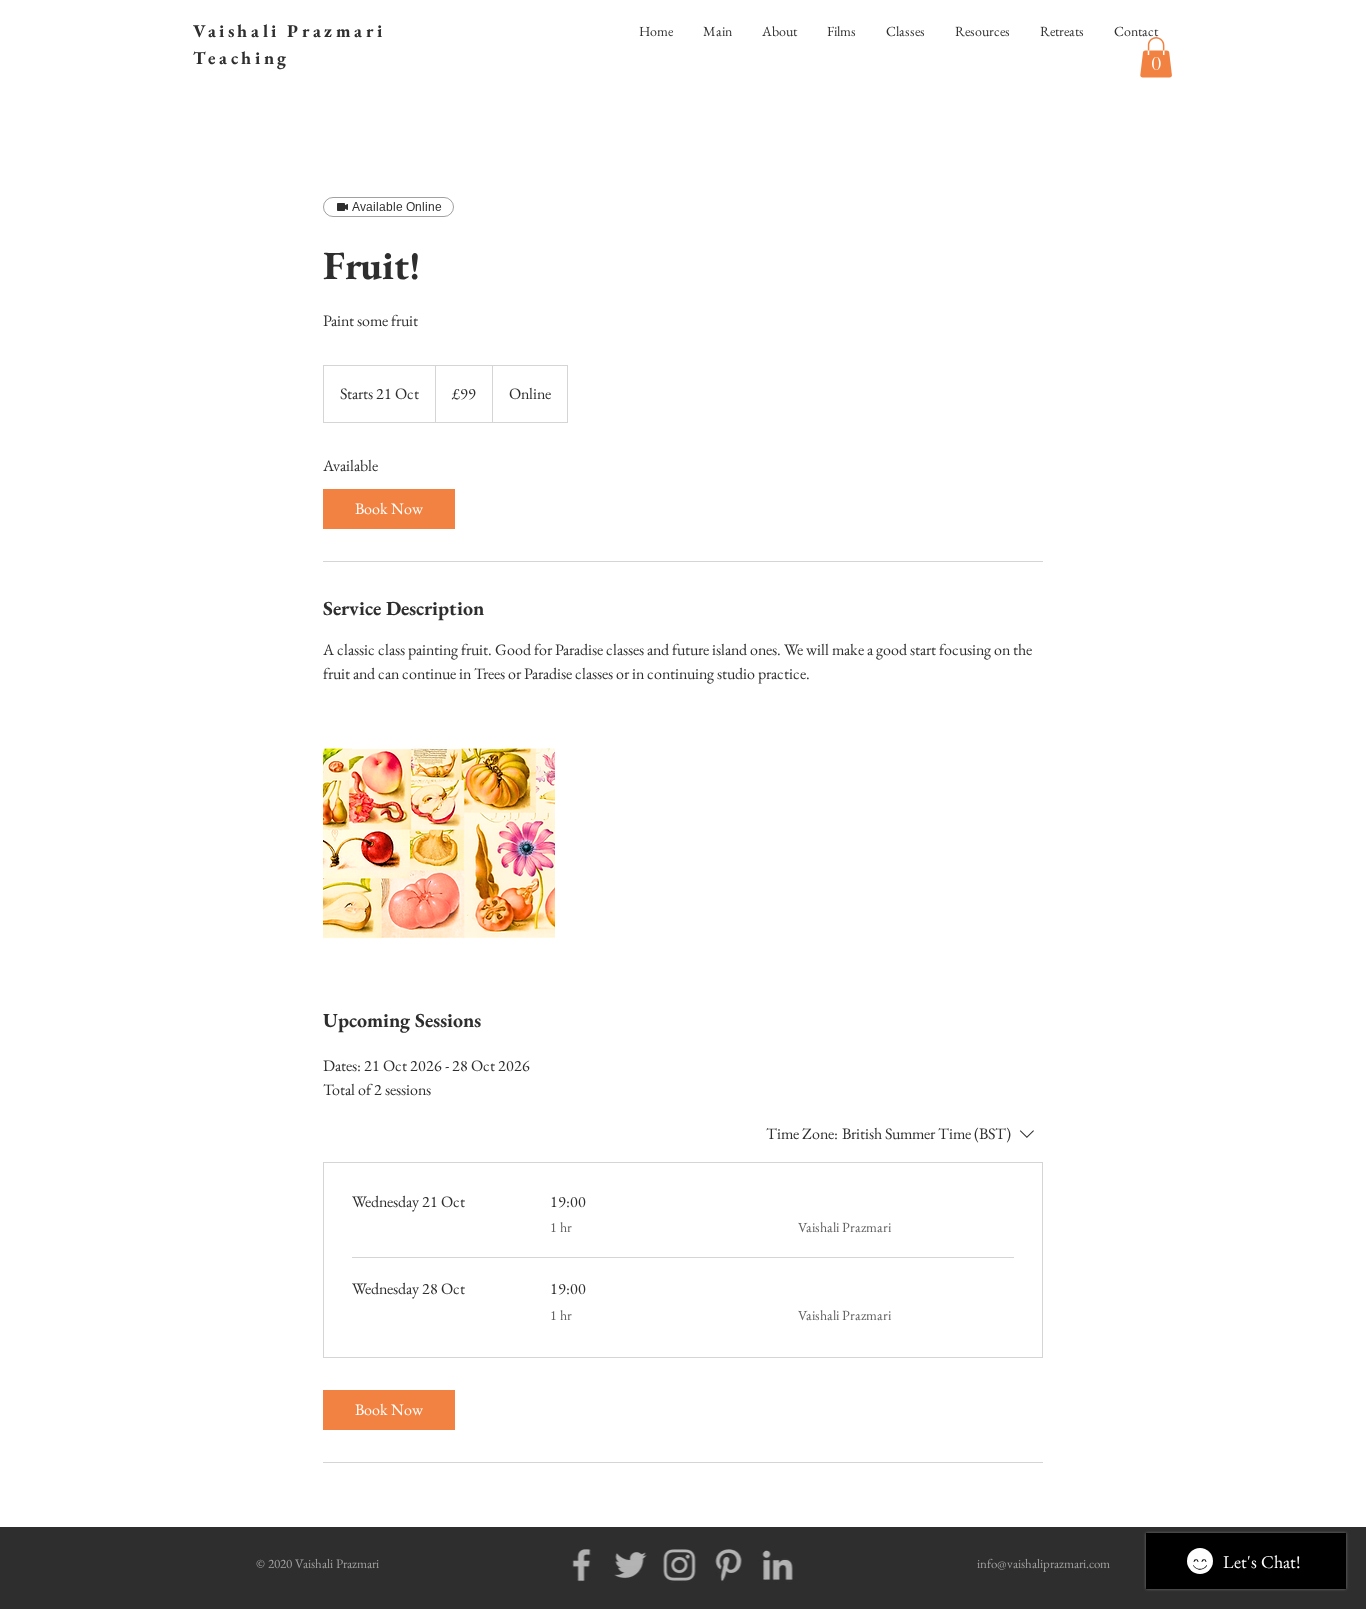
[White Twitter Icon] (615, 1565)
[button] (1156, 57)
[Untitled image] (439, 846)
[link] (389, 509)
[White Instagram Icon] (664, 1565)
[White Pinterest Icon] (713, 1565)
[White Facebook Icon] (566, 1565)
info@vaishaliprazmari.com (1043, 1563)
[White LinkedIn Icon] (762, 1565)
